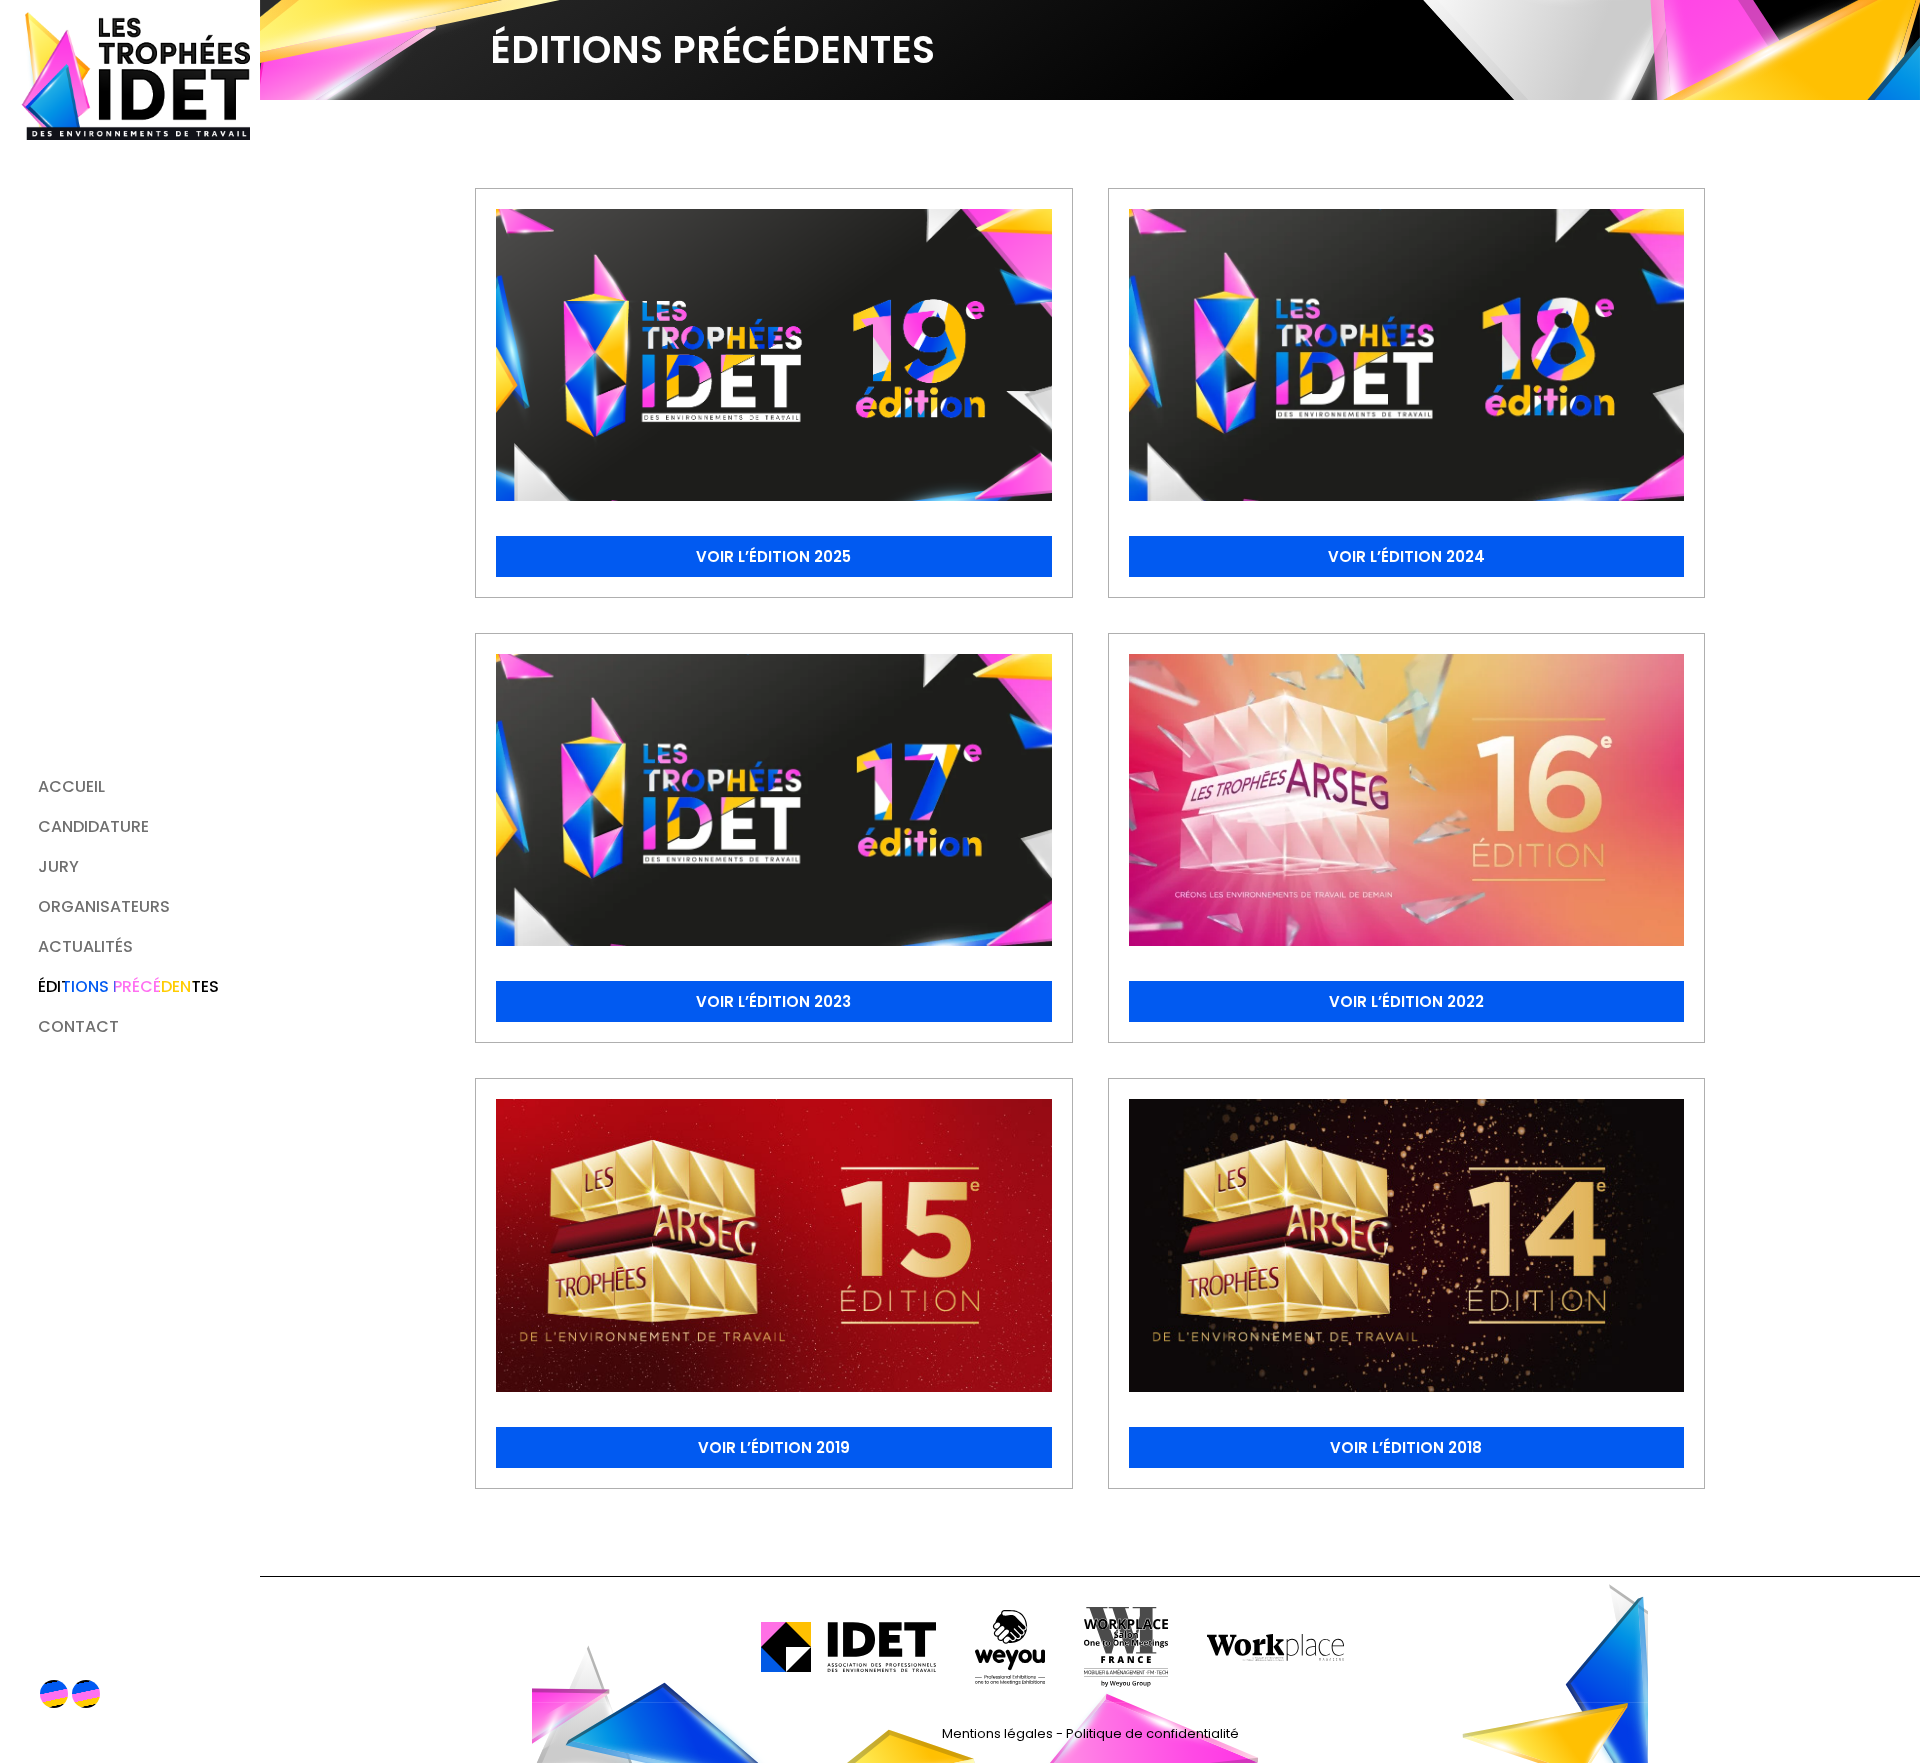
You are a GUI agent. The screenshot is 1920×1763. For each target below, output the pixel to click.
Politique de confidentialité (1152, 1733)
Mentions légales (997, 1733)
